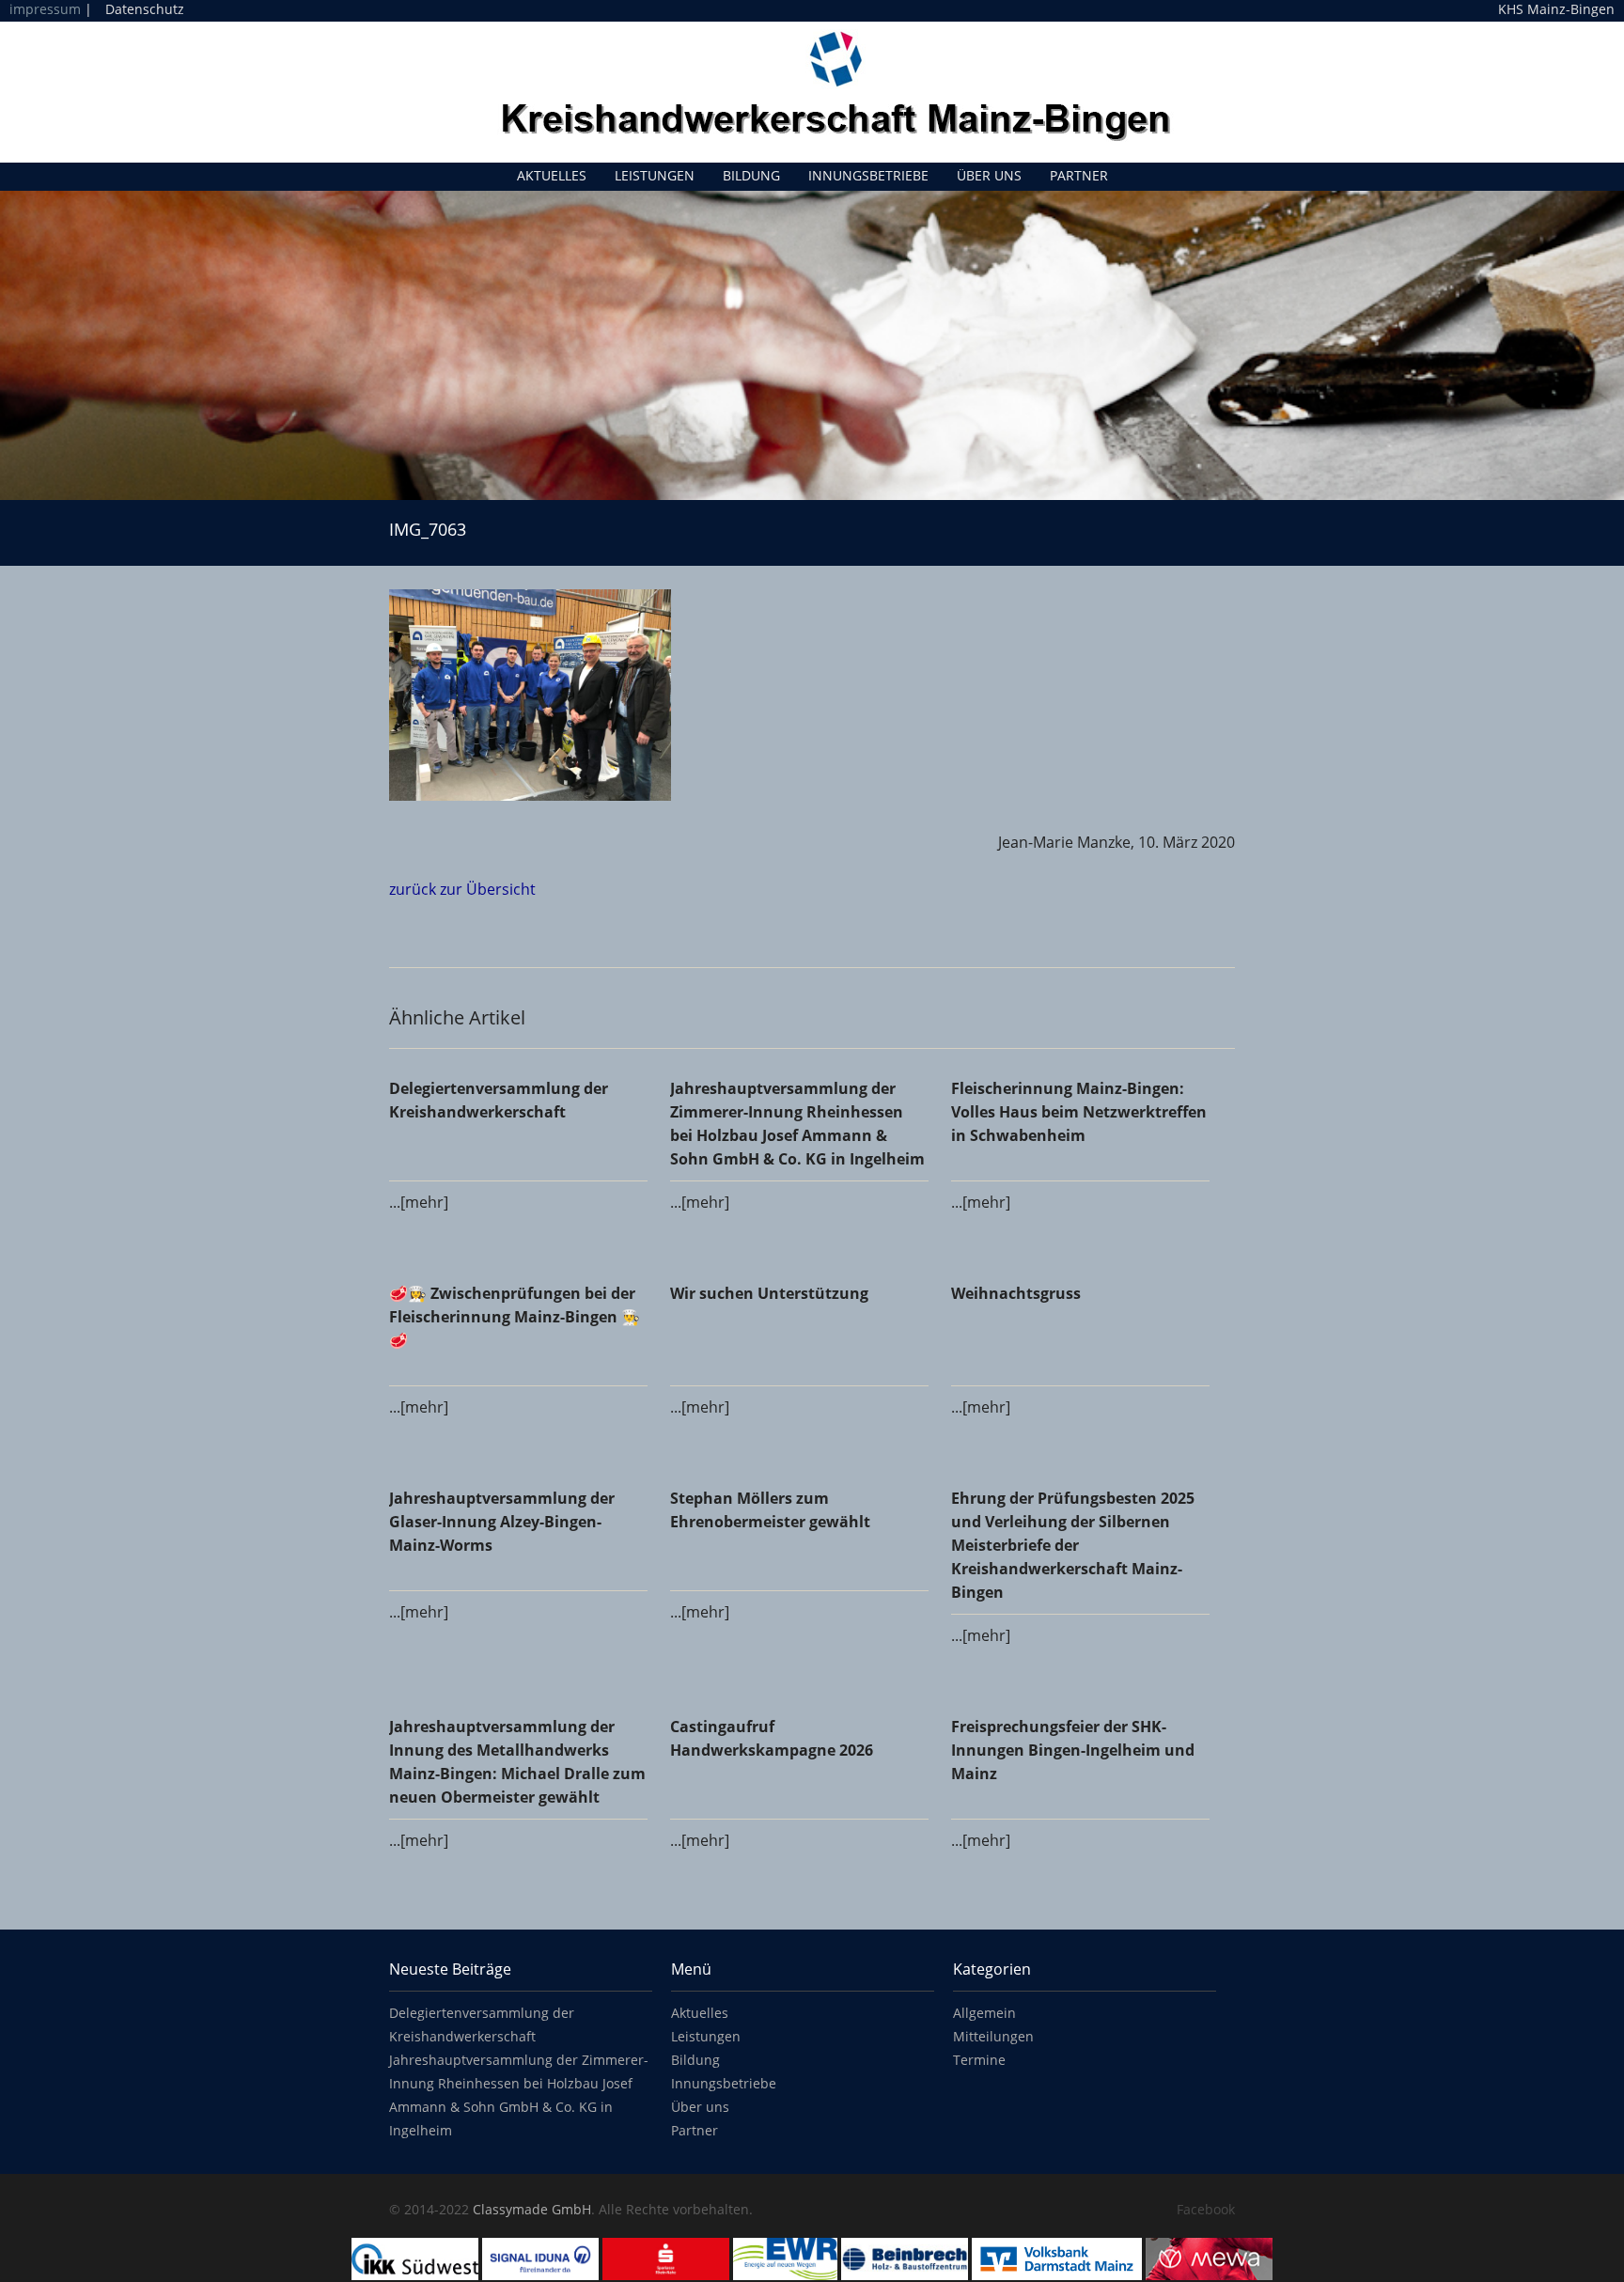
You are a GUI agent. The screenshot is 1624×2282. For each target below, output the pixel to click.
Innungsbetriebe (868, 175)
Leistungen (655, 175)
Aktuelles (552, 175)
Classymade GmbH (532, 2209)
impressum (45, 9)
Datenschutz (145, 9)
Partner (1079, 175)
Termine (979, 2060)
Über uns (989, 175)
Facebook (1206, 2209)
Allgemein (984, 2013)
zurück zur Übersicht (462, 889)
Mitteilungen (993, 2036)
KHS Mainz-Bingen (1556, 9)
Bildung (751, 175)
